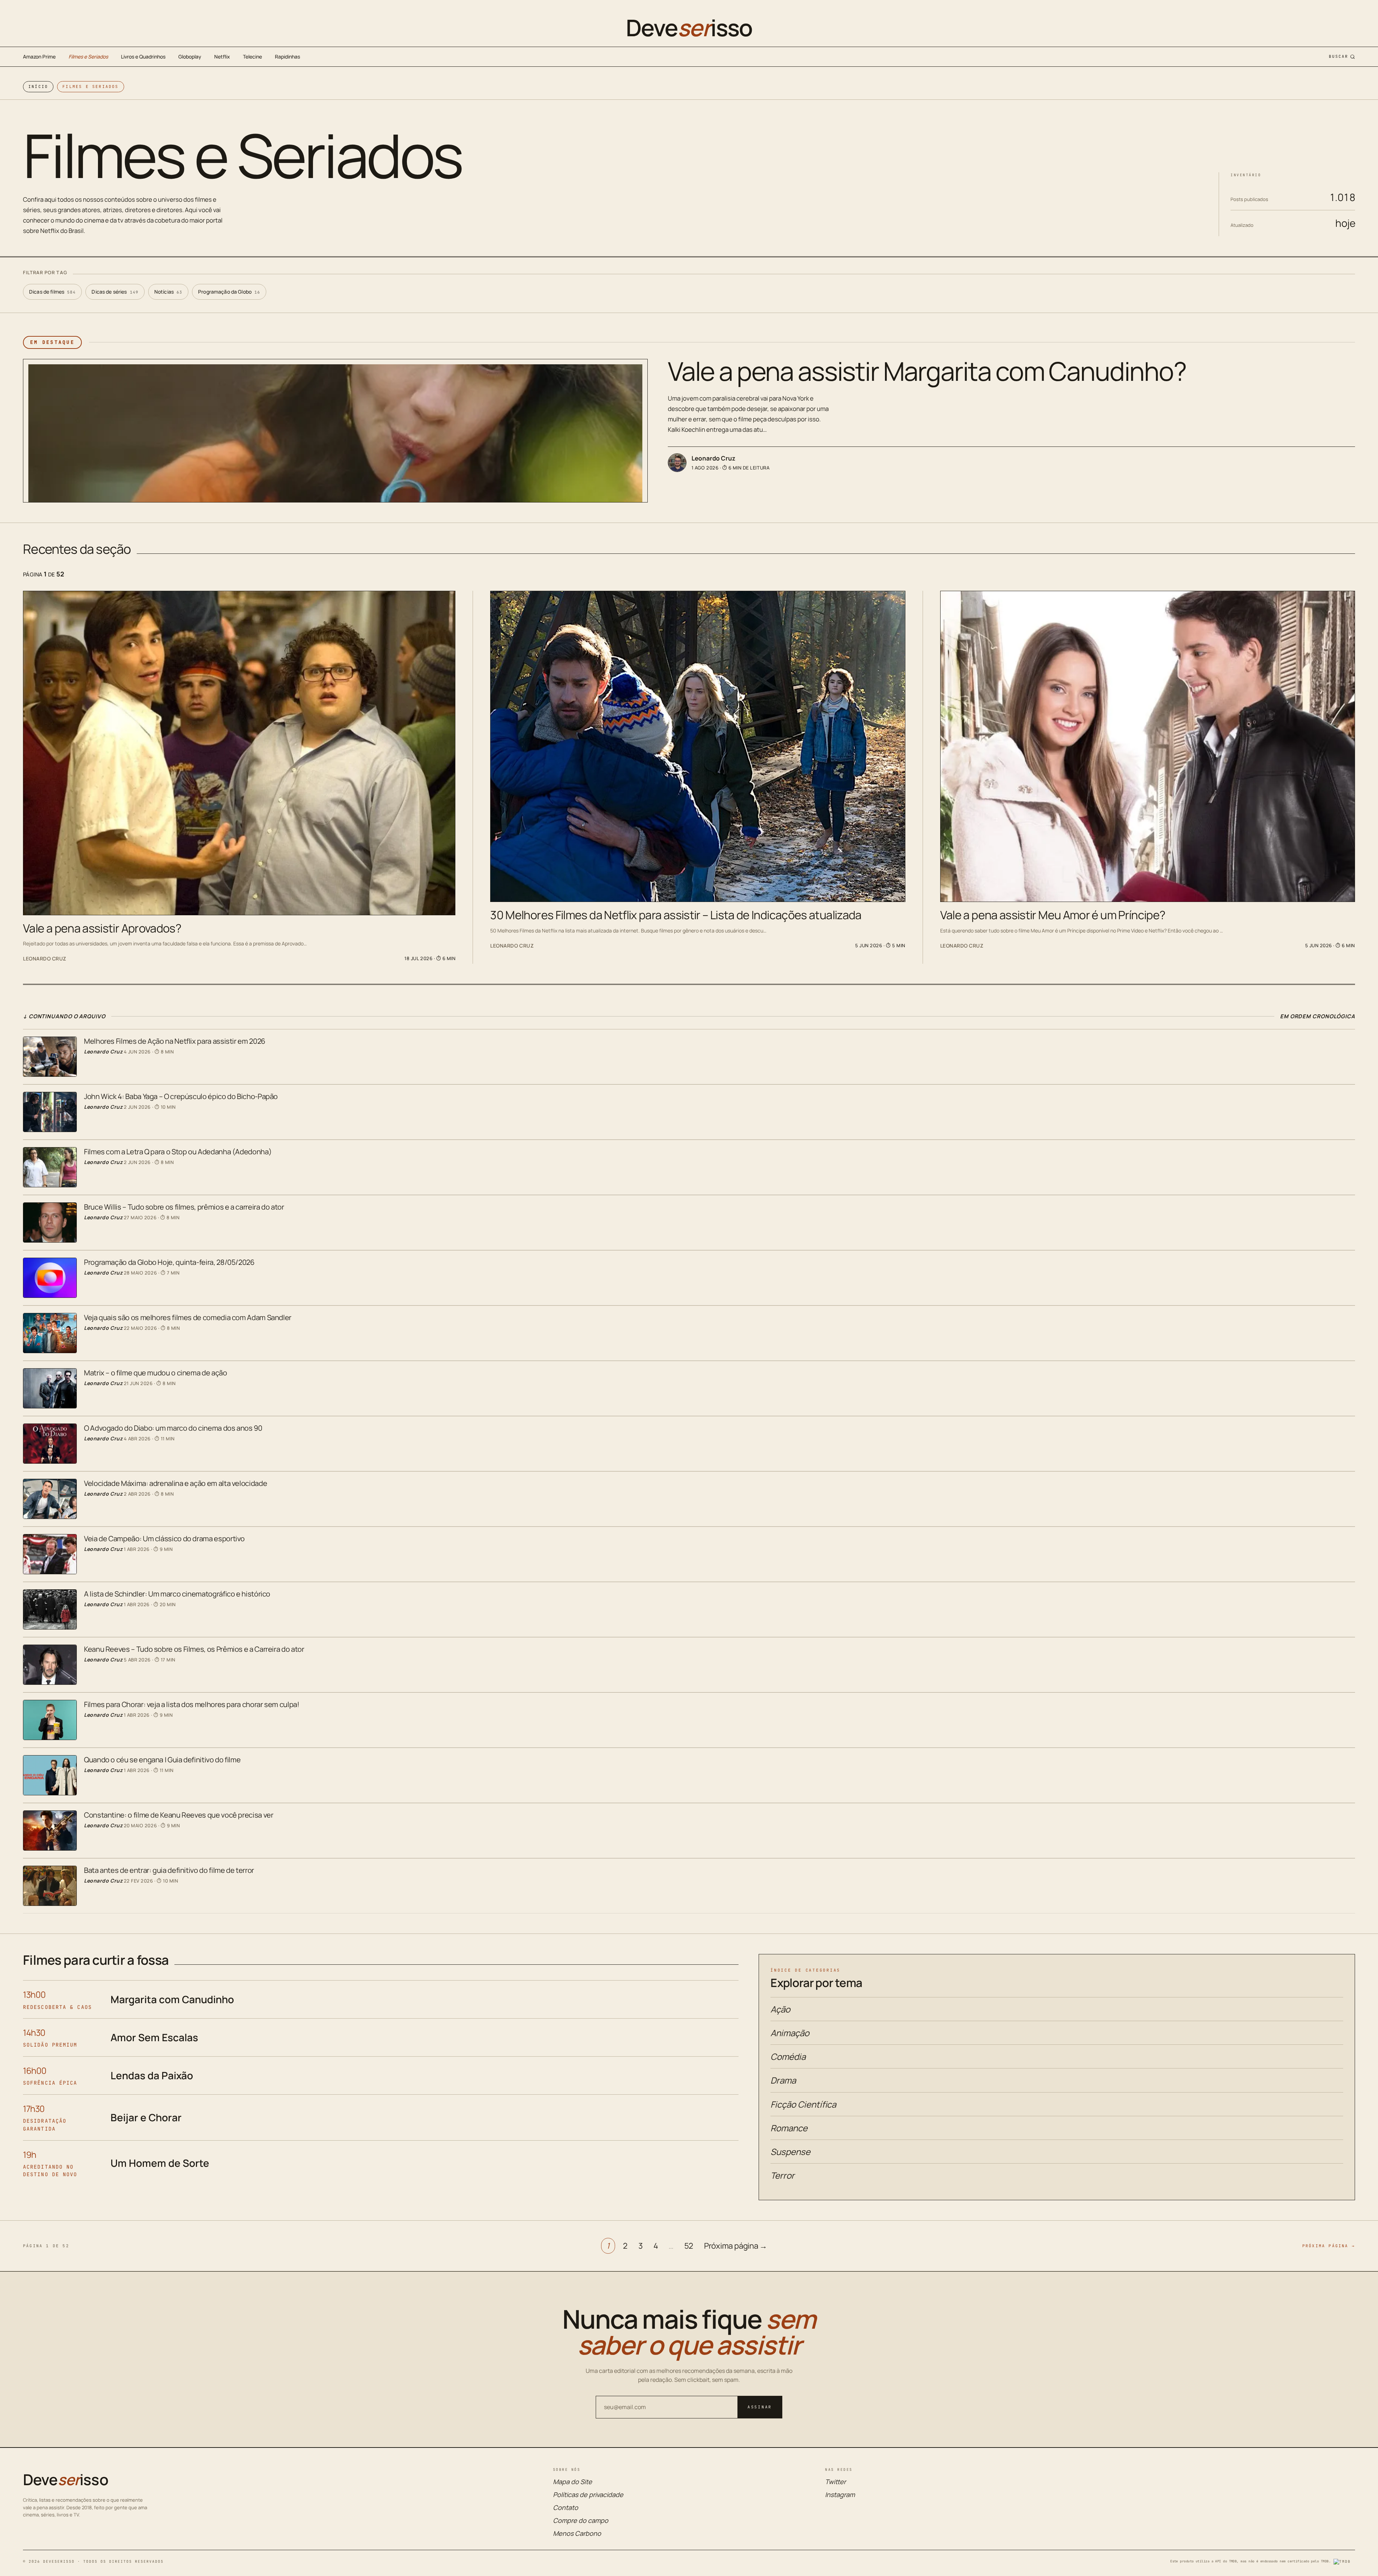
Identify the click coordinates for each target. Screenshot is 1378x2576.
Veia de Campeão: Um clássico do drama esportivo (164, 1539)
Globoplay (190, 57)
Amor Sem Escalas (154, 2037)
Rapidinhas (287, 57)
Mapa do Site (573, 2482)
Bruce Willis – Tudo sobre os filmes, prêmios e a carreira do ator (184, 1207)
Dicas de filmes (52, 292)
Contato (566, 2507)
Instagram (840, 2495)
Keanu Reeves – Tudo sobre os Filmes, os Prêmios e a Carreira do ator (194, 1649)
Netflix (222, 57)
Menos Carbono (577, 2533)
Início (38, 87)
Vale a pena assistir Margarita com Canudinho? (927, 371)
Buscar (1339, 56)
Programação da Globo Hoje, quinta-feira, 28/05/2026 (169, 1262)
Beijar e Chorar (146, 2117)
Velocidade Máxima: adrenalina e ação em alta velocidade (175, 1483)
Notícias (168, 292)
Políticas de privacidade (588, 2495)
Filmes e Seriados (88, 57)
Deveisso (689, 28)
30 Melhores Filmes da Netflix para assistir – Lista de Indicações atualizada (676, 915)
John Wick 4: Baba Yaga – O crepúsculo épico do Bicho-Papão (181, 1096)
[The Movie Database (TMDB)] (1344, 2562)
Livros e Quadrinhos (143, 57)
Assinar (760, 2407)
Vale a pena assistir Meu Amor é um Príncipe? (1053, 915)
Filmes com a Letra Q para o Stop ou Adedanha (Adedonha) (178, 1152)
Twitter (835, 2482)
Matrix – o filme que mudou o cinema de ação (156, 1373)
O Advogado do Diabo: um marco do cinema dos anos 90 (173, 1428)
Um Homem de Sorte (160, 2163)
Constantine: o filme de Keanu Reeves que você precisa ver (179, 1815)
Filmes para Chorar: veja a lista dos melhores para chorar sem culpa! (192, 1704)
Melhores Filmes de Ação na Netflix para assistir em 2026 (175, 1041)
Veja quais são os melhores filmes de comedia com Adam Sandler (188, 1317)
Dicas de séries (115, 292)
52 (689, 2246)
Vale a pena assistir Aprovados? (102, 928)
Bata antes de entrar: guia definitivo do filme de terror (169, 1870)
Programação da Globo (229, 292)
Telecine (252, 57)
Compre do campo (581, 2520)
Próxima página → (736, 2246)
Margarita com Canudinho (172, 1999)
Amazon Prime (39, 57)
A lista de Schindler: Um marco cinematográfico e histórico (177, 1594)
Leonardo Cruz (713, 458)
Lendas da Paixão (152, 2075)
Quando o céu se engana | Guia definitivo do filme (162, 1760)
